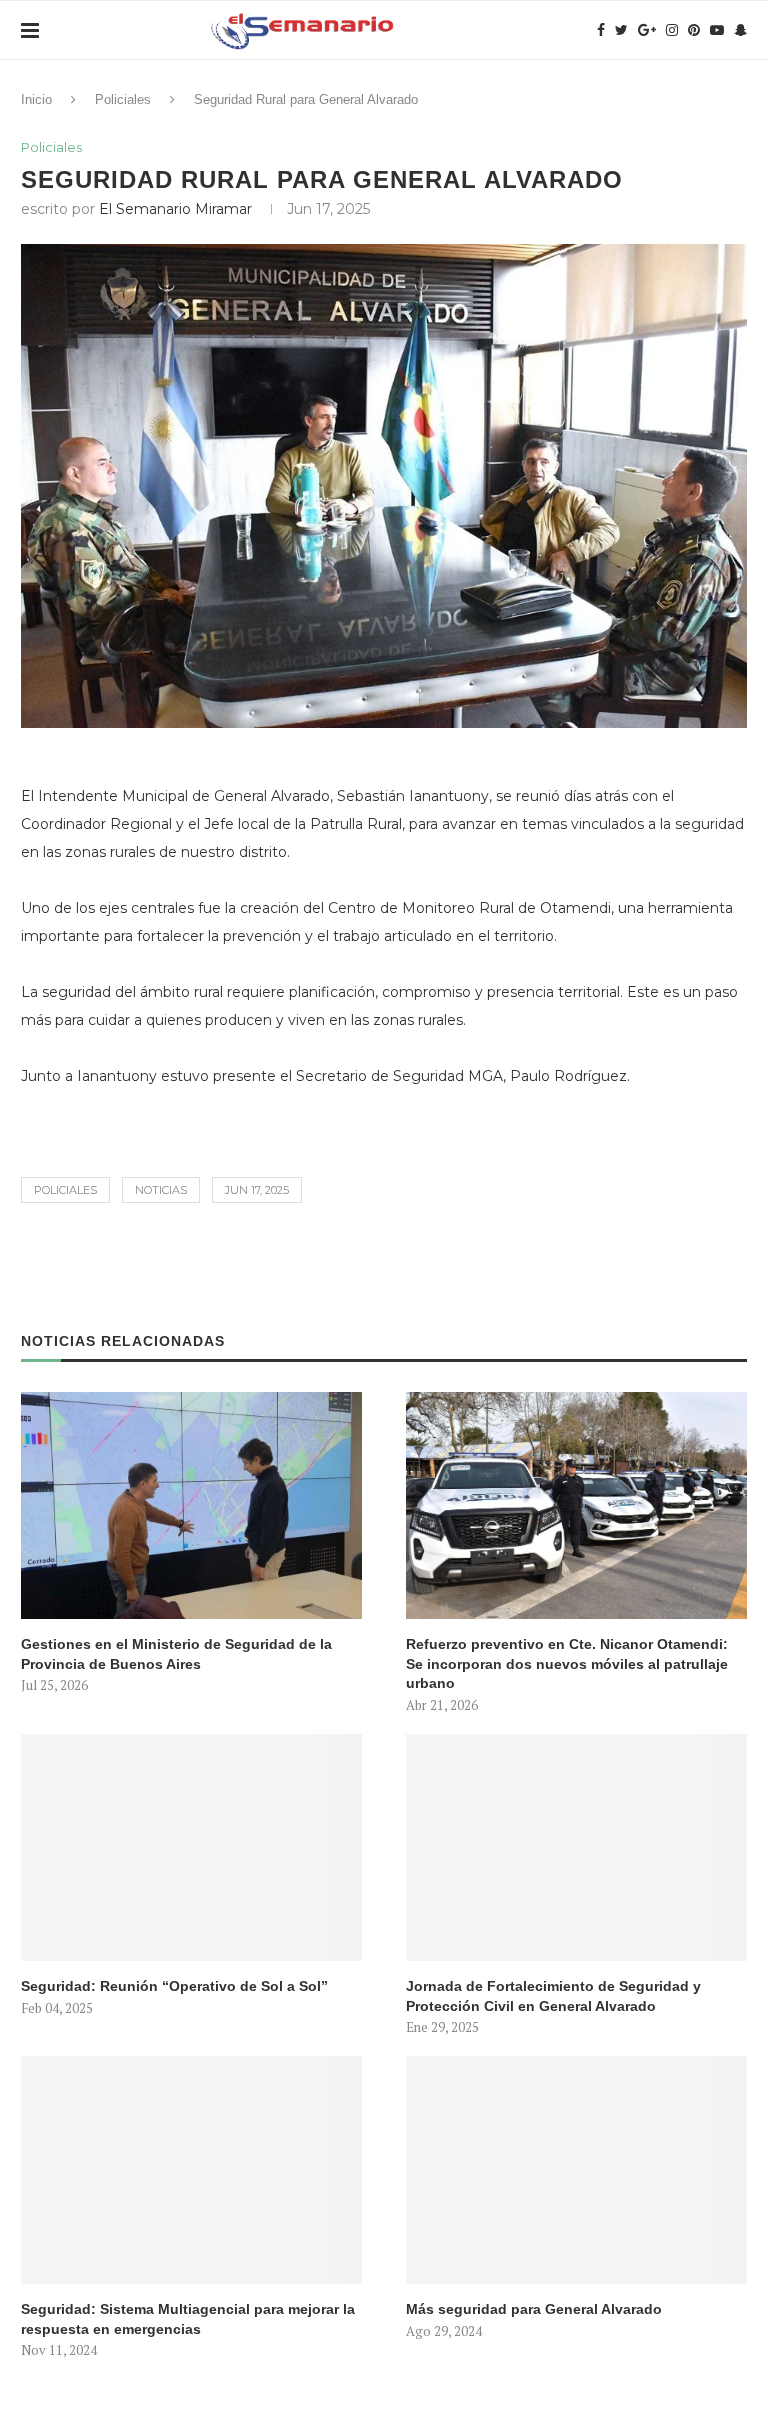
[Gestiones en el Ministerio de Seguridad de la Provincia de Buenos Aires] (191, 1505)
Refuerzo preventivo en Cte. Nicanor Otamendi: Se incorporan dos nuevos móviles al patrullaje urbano (567, 1663)
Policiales (123, 99)
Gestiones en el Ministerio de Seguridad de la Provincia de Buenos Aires (176, 1654)
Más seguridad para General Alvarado (534, 2309)
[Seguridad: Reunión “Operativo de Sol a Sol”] (191, 1847)
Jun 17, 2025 (257, 1190)
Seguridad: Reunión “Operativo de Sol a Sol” (174, 1986)
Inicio (36, 99)
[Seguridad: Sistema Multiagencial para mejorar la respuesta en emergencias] (191, 2169)
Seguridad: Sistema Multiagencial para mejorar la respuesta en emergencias (188, 2319)
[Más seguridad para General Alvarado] (576, 2169)
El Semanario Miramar (175, 209)
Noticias (161, 1190)
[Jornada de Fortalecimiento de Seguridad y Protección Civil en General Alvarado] (576, 1847)
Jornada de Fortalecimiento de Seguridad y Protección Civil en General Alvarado (553, 1996)
